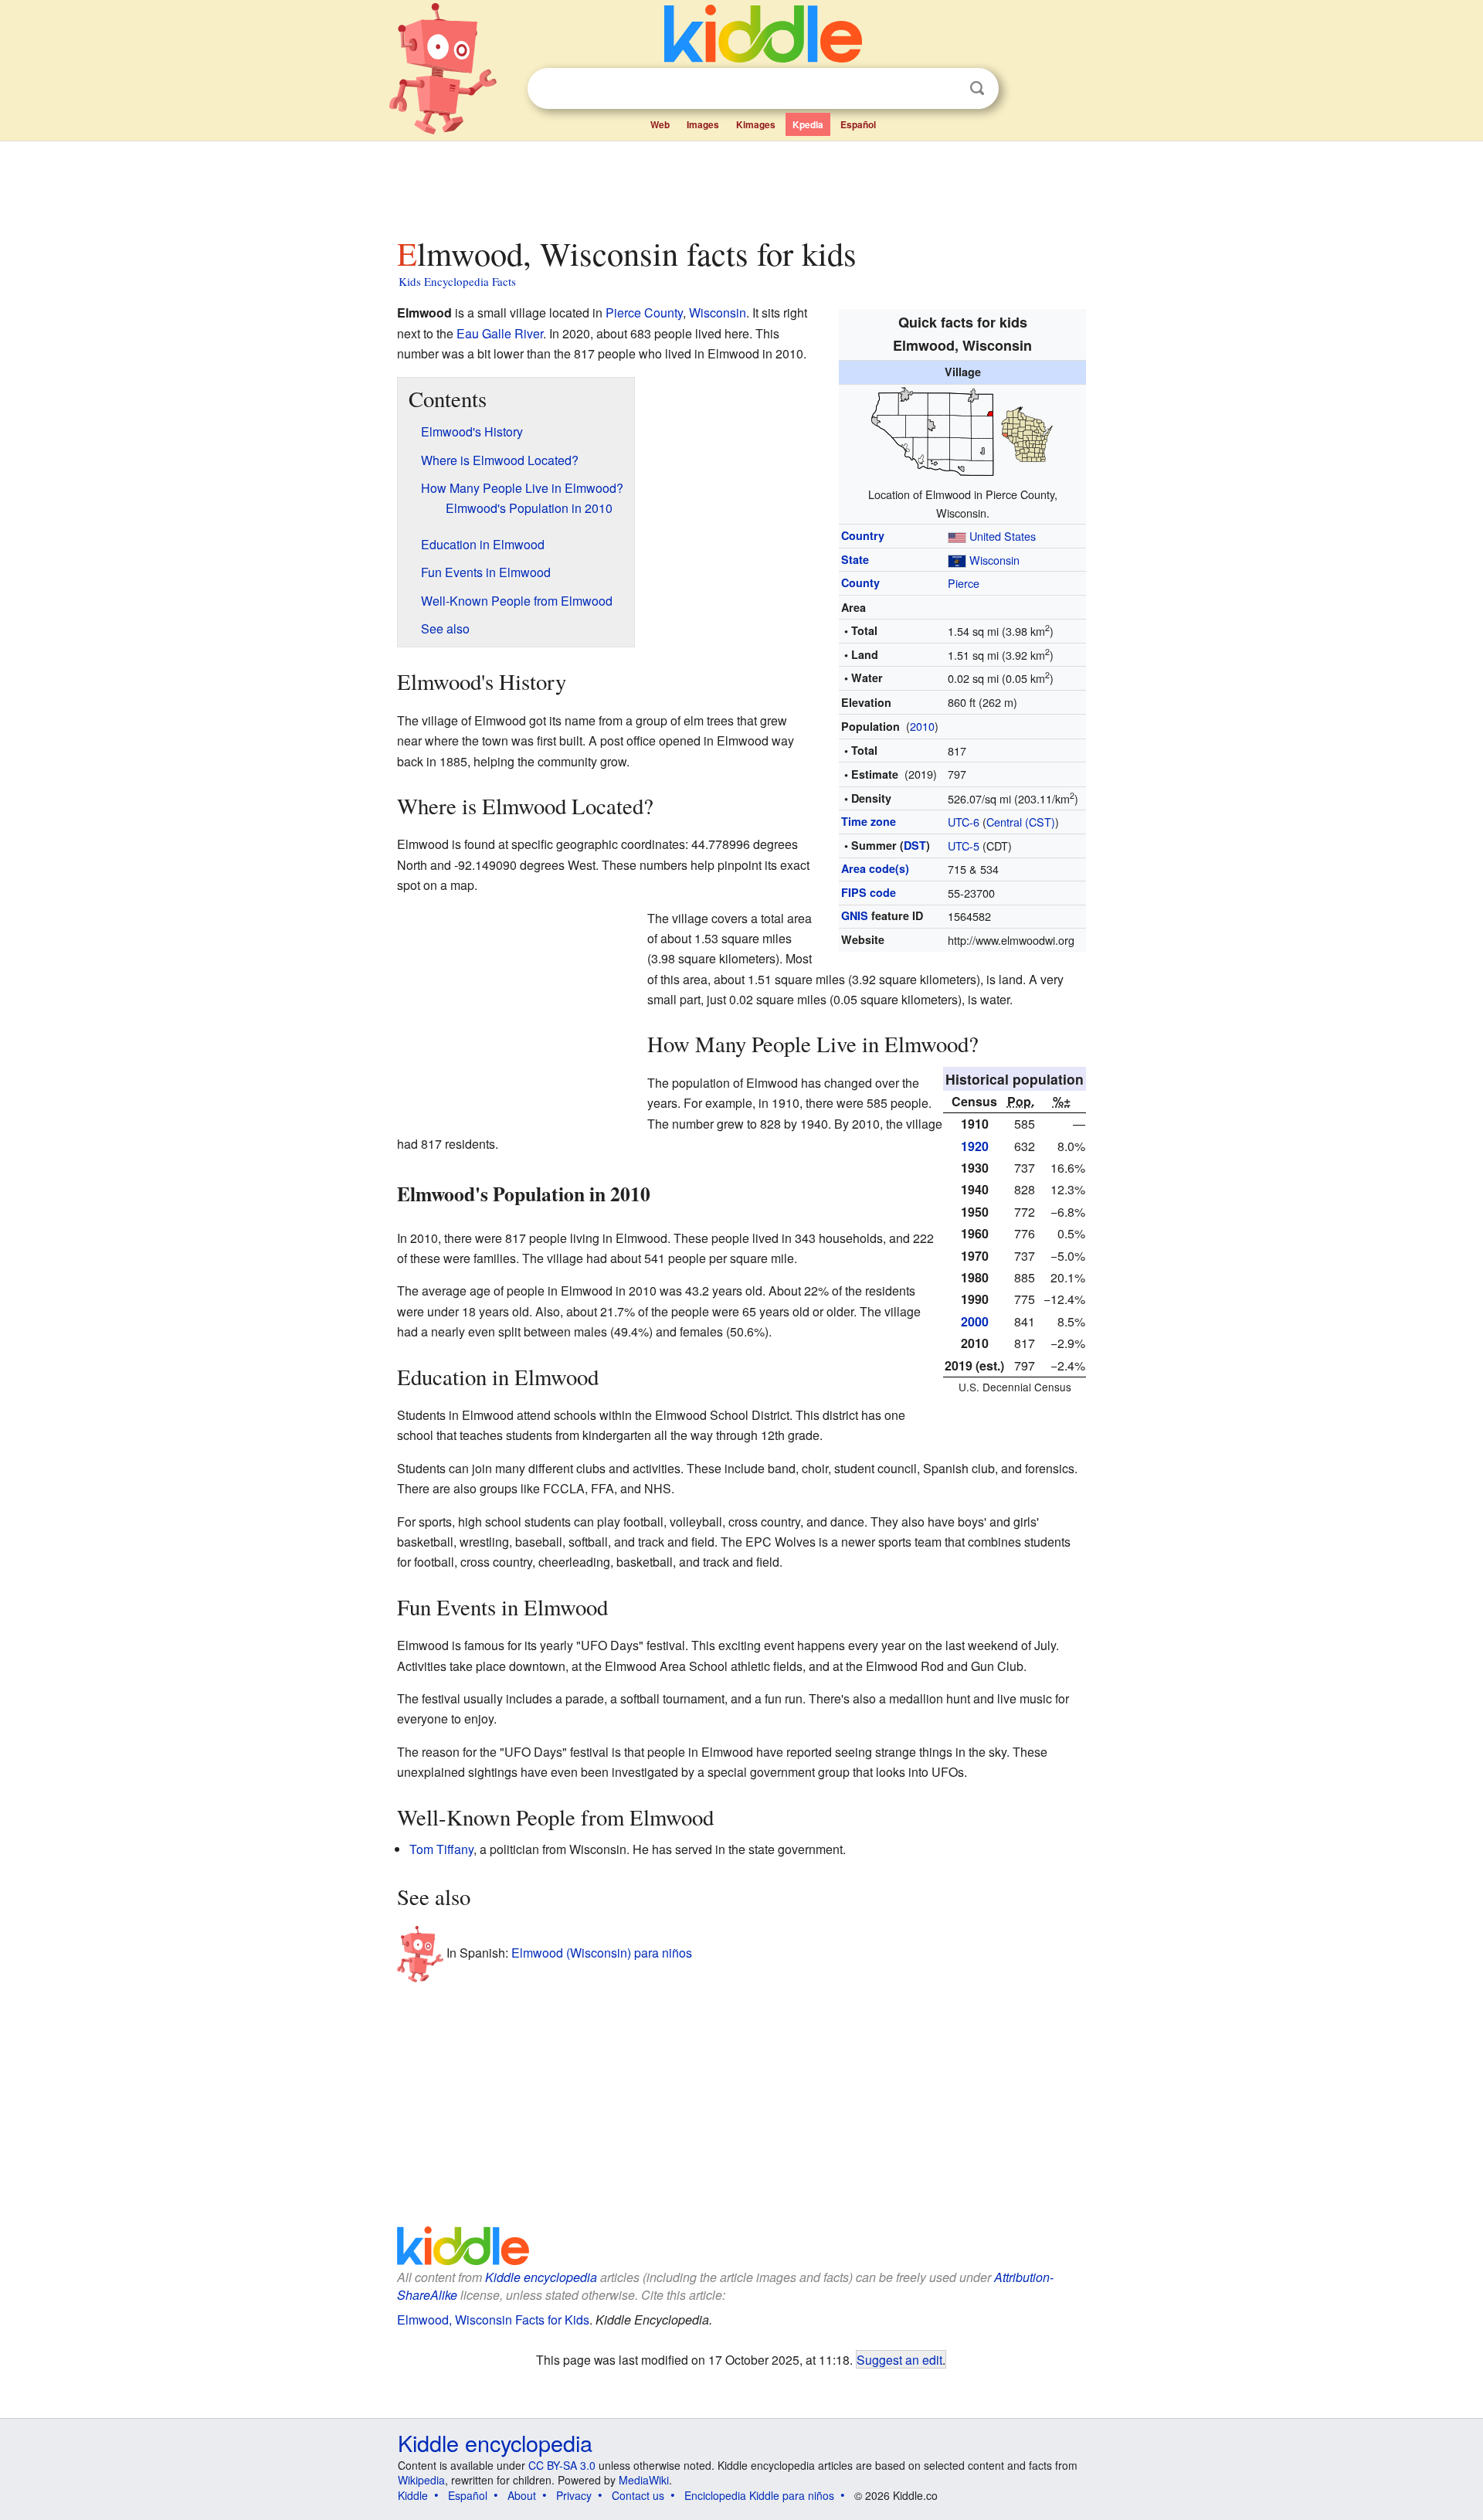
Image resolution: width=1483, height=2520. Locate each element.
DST (915, 845)
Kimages (756, 124)
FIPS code (869, 892)
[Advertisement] (741, 185)
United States (1003, 536)
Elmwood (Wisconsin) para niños (602, 1952)
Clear (945, 89)
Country (863, 535)
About (522, 2495)
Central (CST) (1021, 822)
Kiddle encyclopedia (541, 2277)
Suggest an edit (899, 2359)
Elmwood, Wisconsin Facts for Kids (493, 2320)
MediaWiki (644, 2480)
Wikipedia (421, 2480)
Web (660, 124)
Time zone (869, 821)
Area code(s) (875, 868)
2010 (922, 726)
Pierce (964, 583)
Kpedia (808, 124)
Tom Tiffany (441, 1849)
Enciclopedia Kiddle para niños (759, 2495)
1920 (975, 1146)
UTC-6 (964, 822)
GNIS (855, 915)
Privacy (574, 2495)
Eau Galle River (500, 333)
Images (703, 124)
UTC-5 (964, 846)
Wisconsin (994, 560)
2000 (975, 1321)
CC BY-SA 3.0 (562, 2465)
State (855, 559)
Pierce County (644, 312)
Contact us (638, 2495)
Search (977, 88)
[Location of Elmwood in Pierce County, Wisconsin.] (962, 432)
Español (858, 124)
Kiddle (413, 2495)
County (860, 582)
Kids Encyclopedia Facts (457, 281)
